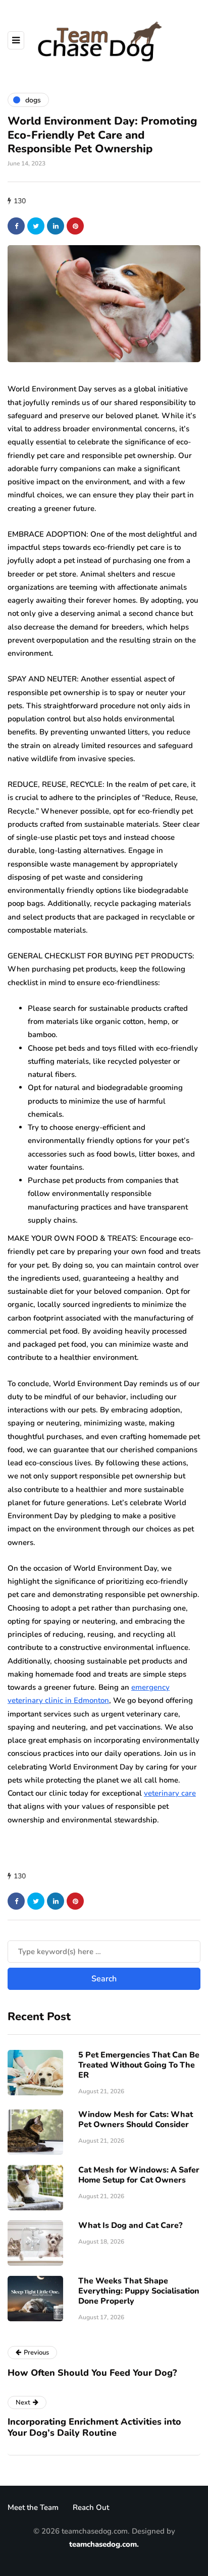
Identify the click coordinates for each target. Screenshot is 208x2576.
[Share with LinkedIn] (56, 226)
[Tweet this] (36, 226)
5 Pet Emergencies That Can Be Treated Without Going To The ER (139, 2065)
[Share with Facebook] (16, 226)
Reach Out (91, 2507)
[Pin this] (75, 226)
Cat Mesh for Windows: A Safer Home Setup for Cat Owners (139, 2175)
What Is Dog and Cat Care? (130, 2225)
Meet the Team (33, 2507)
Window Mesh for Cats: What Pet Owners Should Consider (136, 2120)
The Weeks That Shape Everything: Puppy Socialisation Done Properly (139, 2291)
